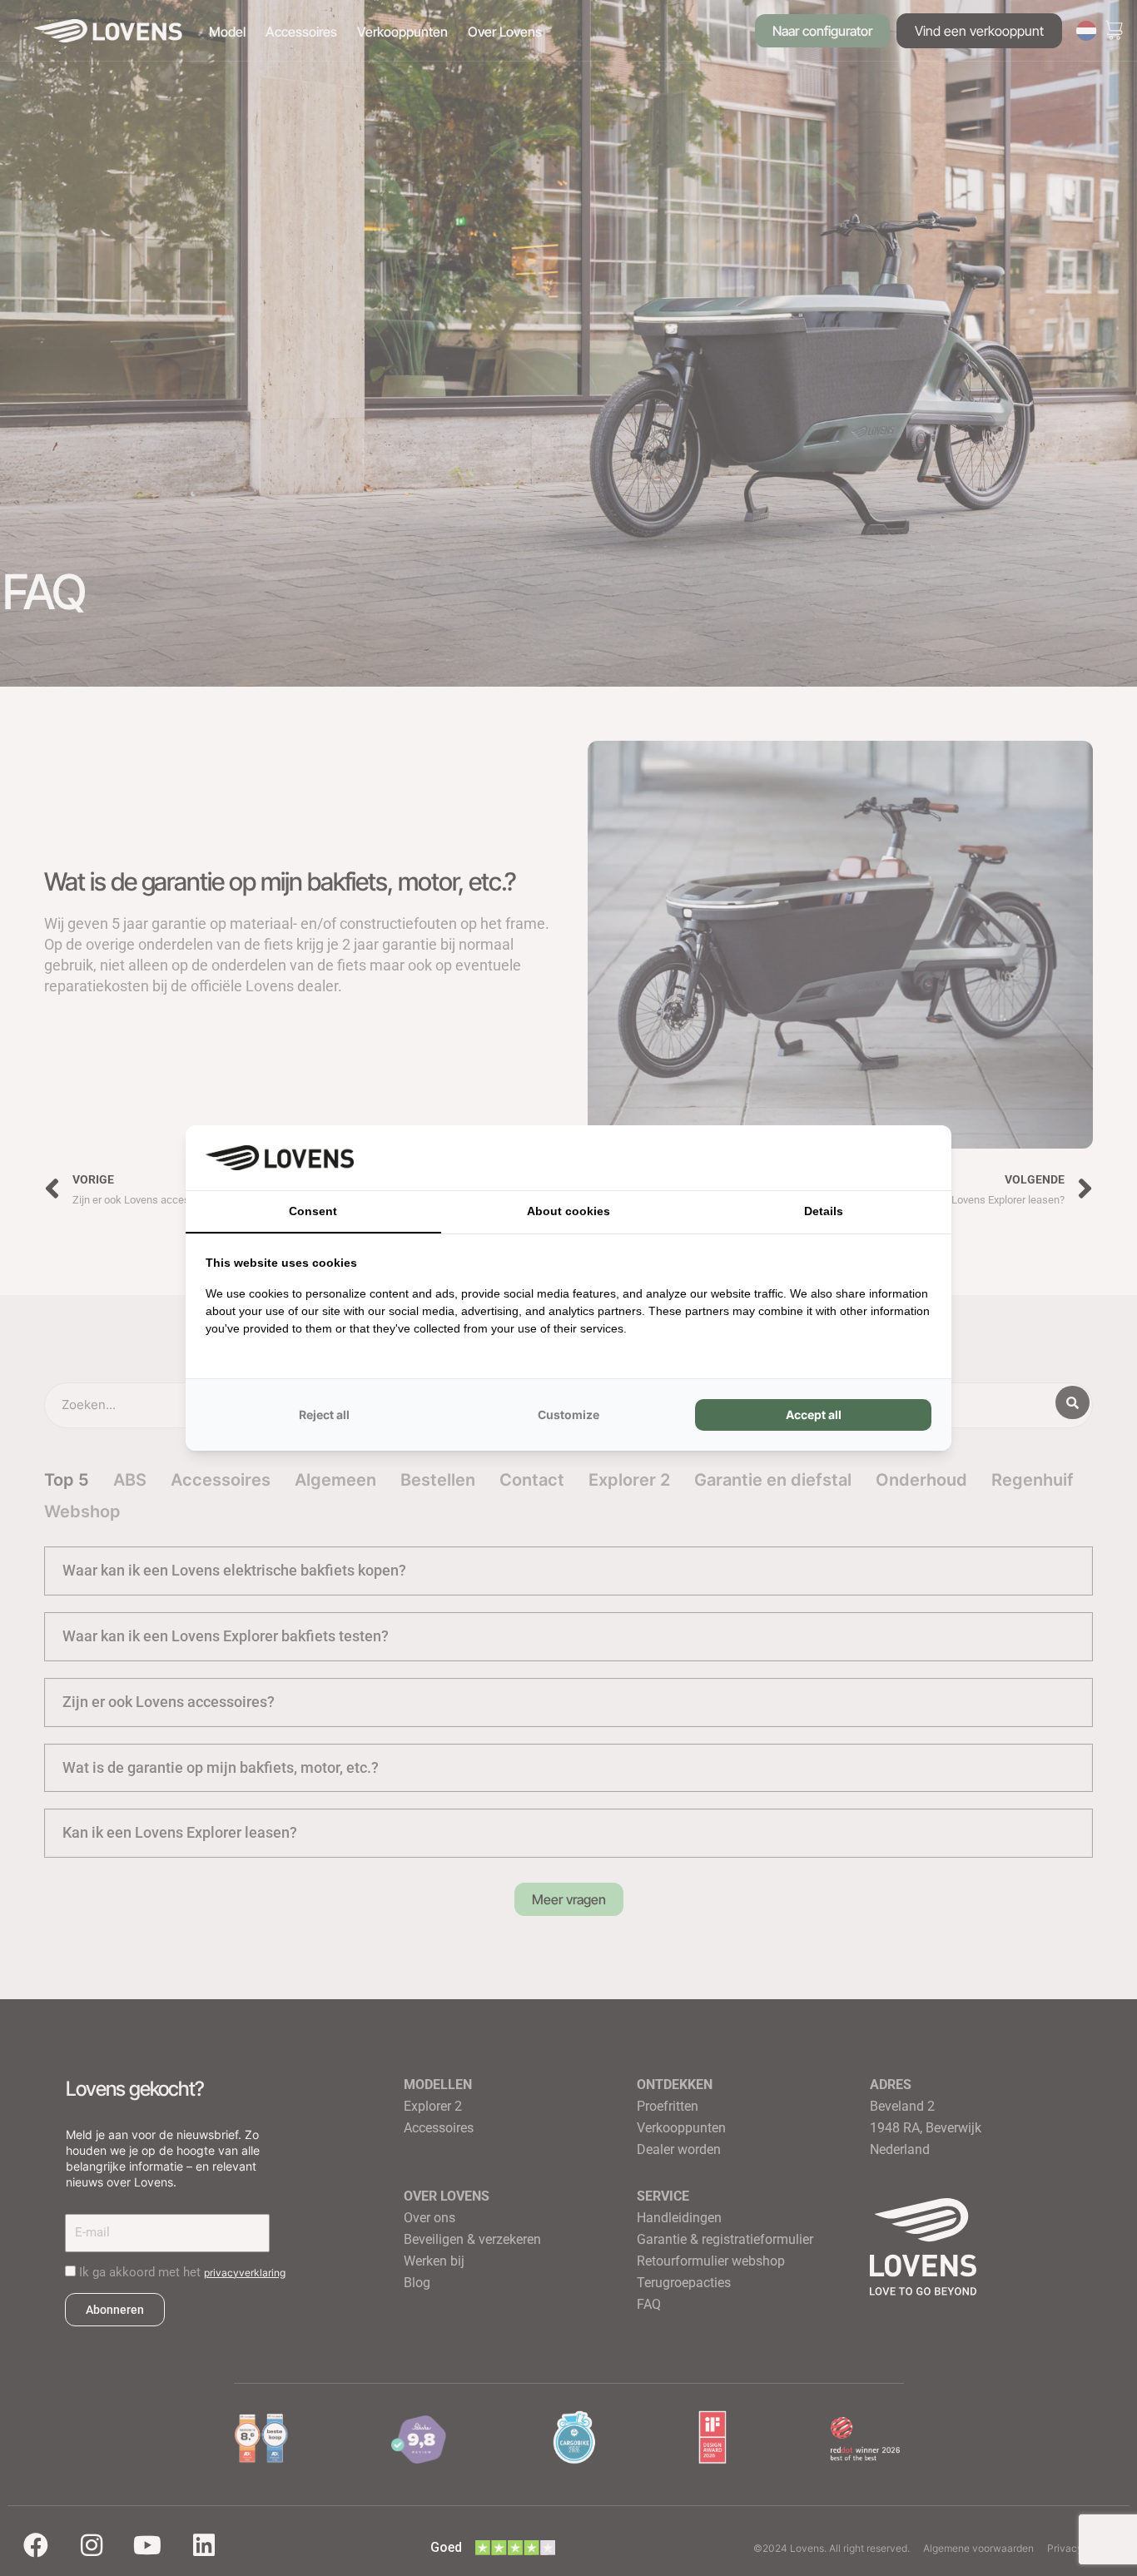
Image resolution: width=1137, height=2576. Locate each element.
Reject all (324, 1415)
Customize (568, 1415)
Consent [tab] (313, 1211)
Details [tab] (824, 1211)
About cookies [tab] (568, 1211)
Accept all (814, 1415)
